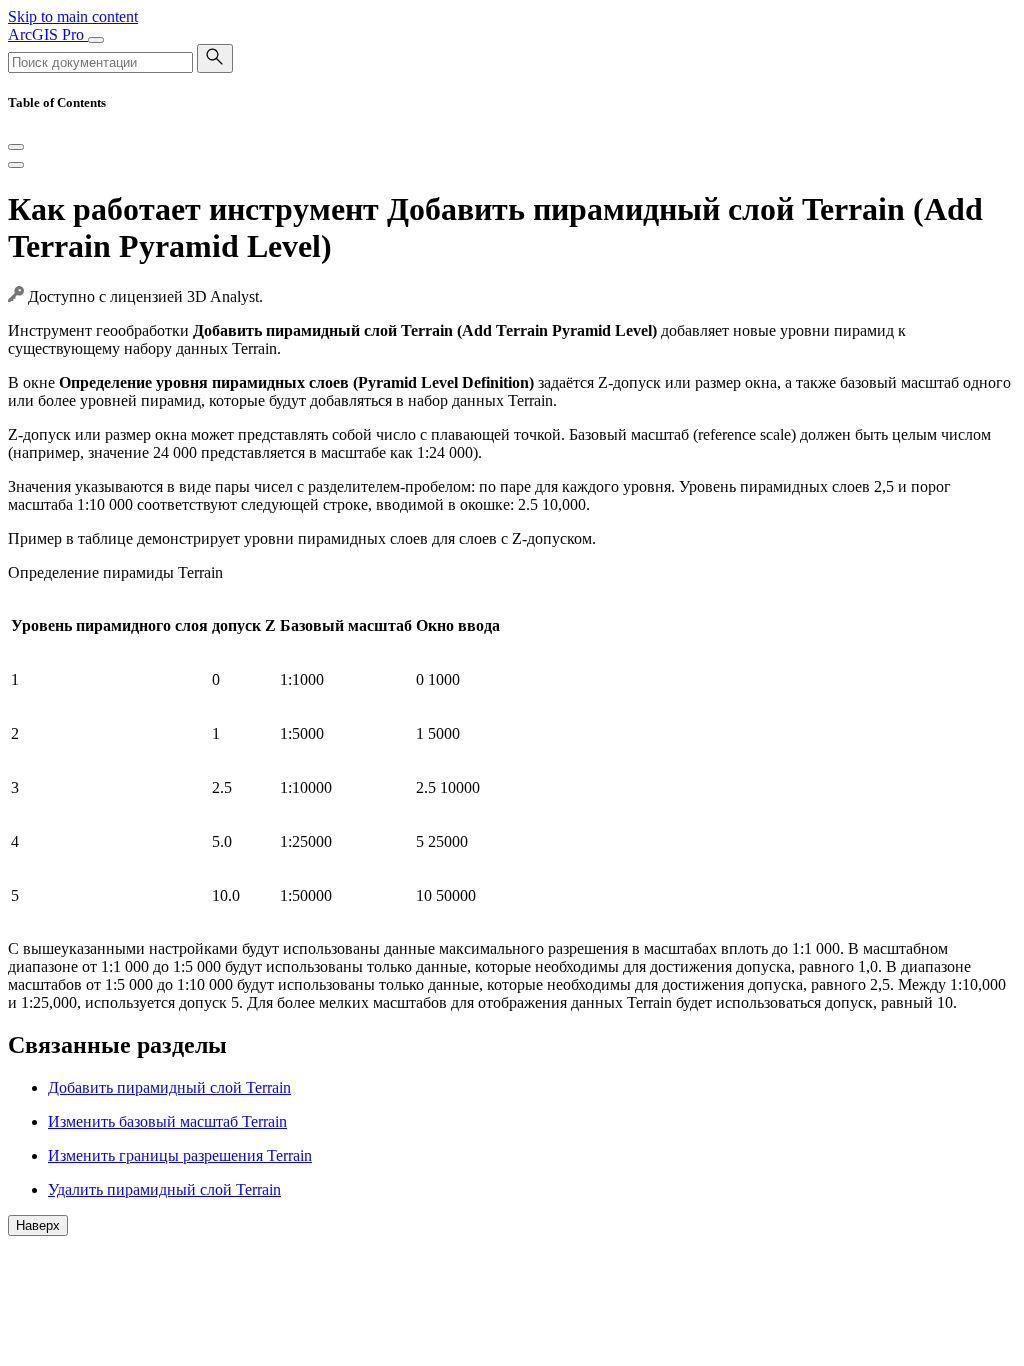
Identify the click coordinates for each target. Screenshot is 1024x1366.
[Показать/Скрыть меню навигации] (96, 40)
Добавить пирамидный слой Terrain (169, 1087)
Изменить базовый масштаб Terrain (167, 1121)
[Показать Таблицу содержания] (16, 165)
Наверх (38, 1225)
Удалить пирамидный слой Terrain (164, 1189)
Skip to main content (73, 16)
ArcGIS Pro (48, 34)
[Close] (16, 147)
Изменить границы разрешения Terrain (180, 1155)
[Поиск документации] (215, 58)
